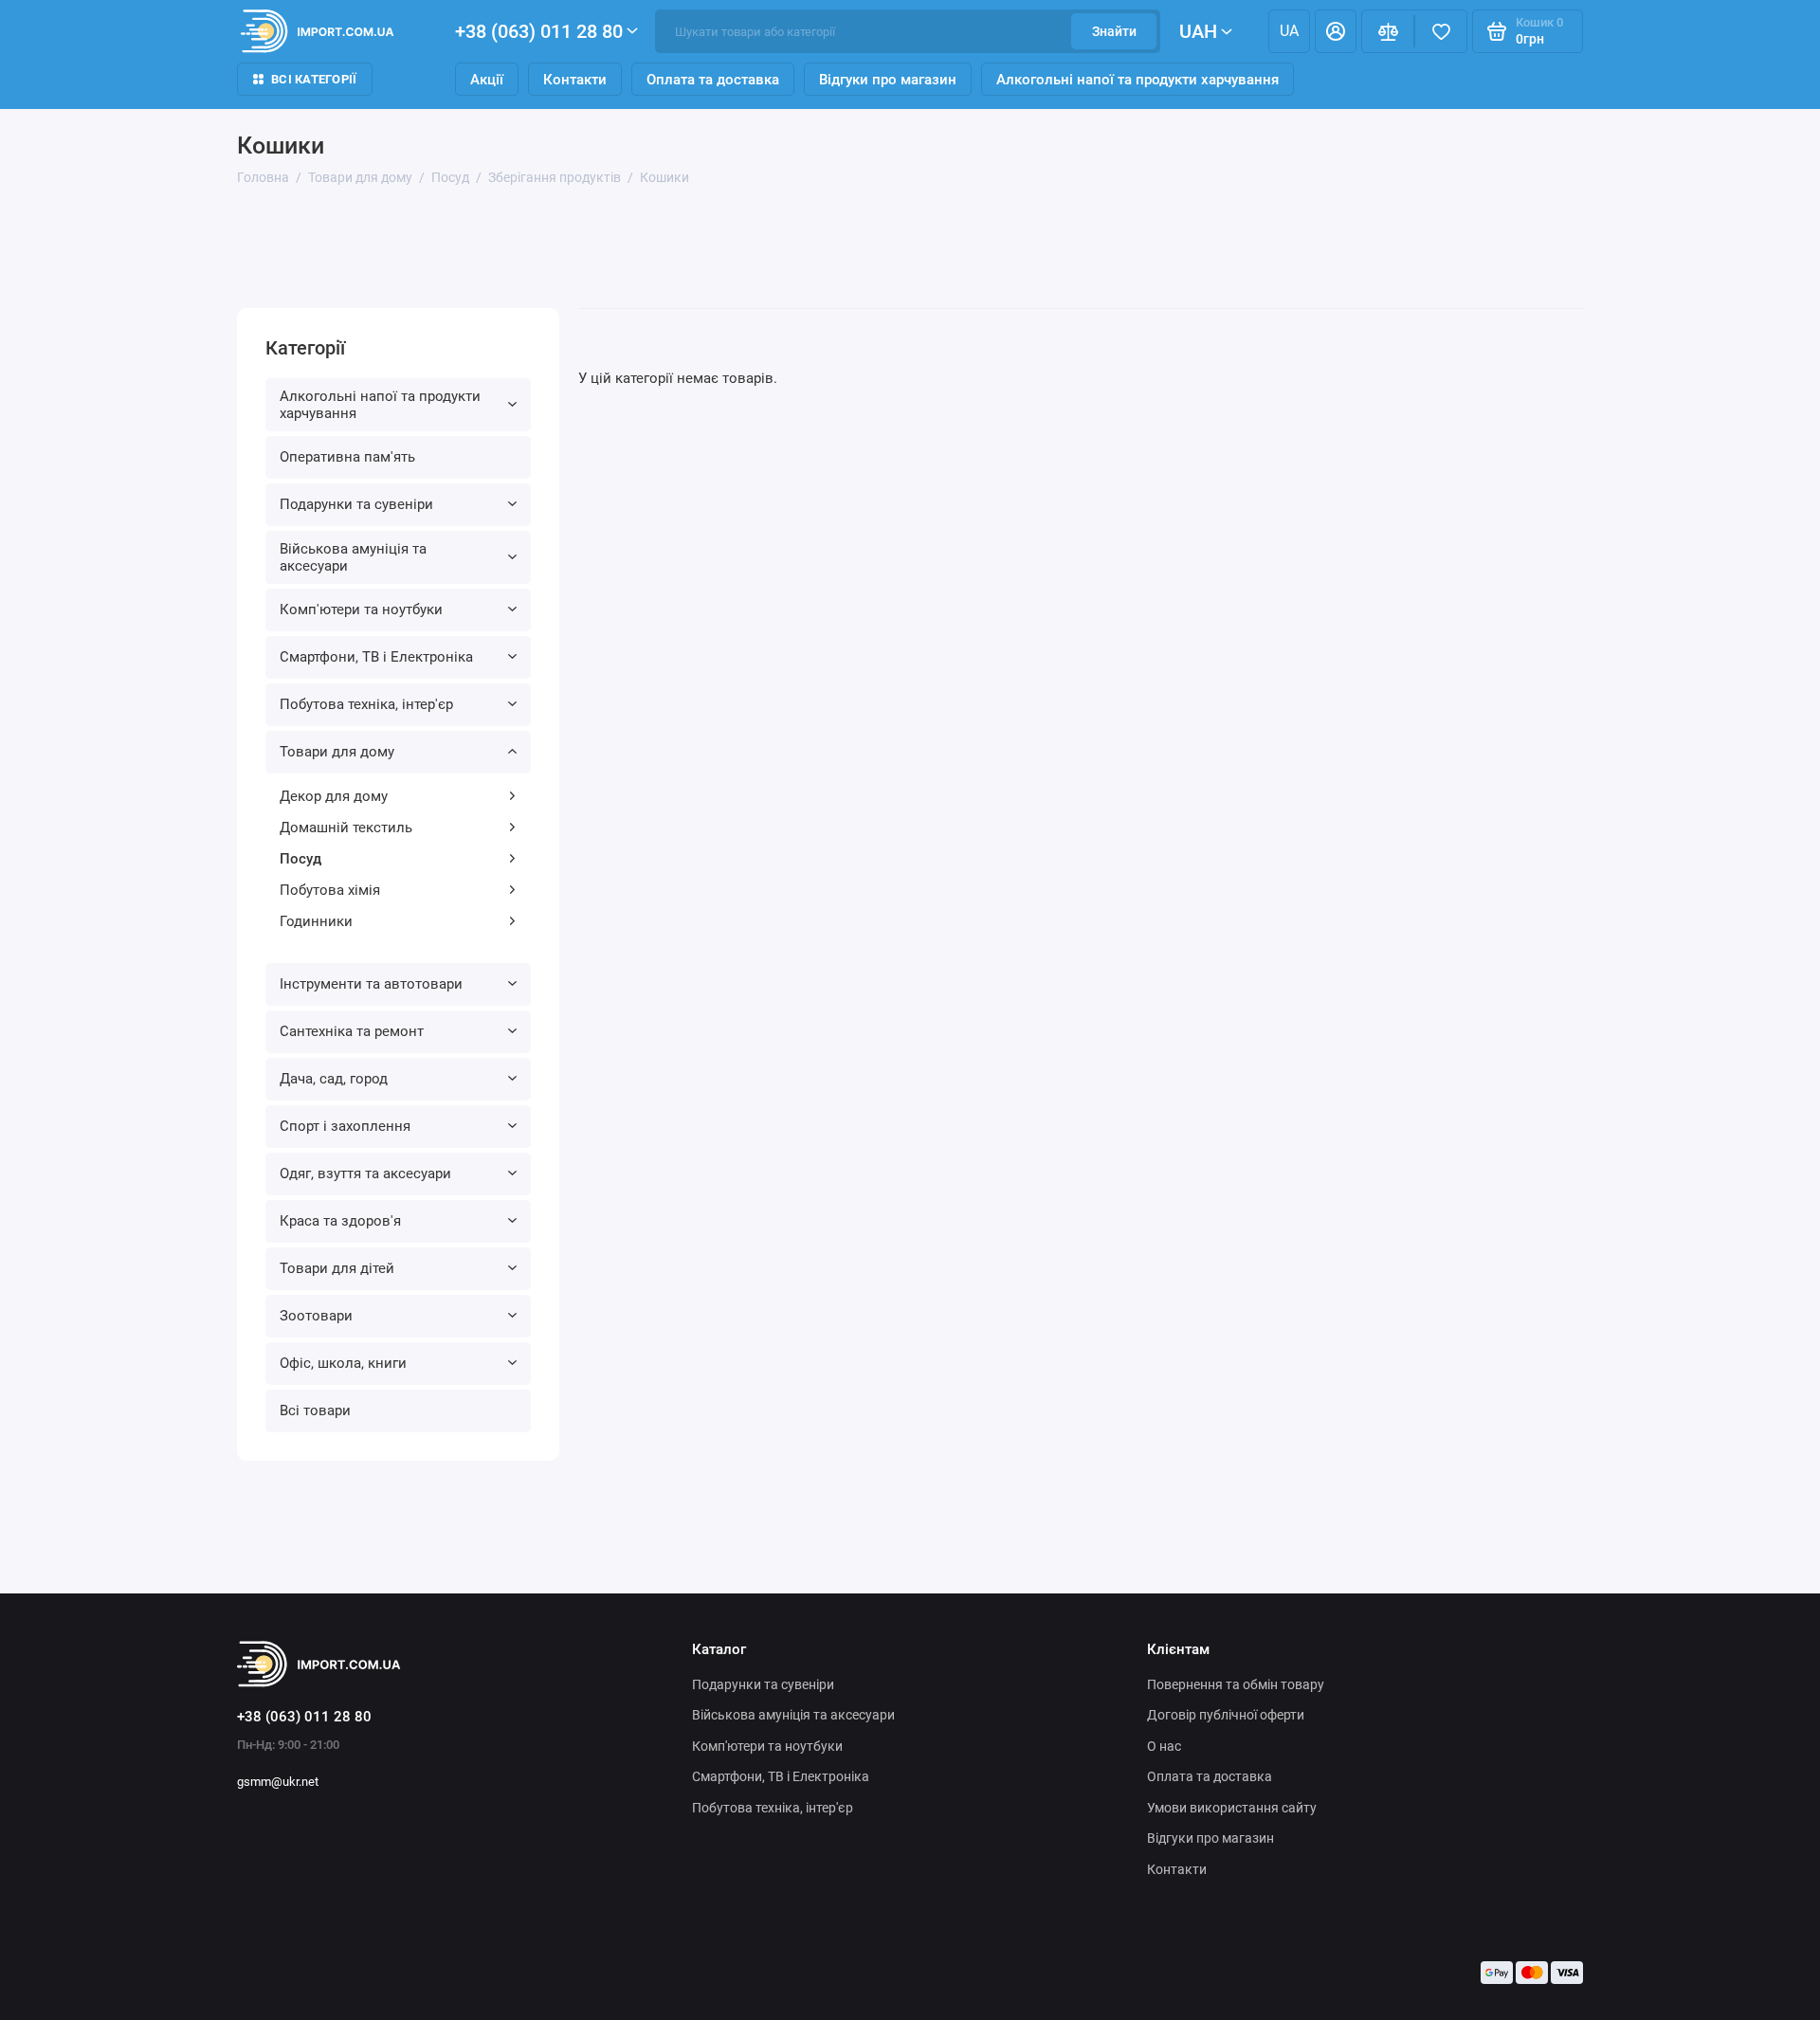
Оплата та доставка (713, 80)
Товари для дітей (337, 1268)
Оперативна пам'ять (347, 457)
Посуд (300, 859)
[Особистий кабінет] (1336, 31)
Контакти (575, 80)
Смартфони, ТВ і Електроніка (376, 657)
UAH (1198, 31)
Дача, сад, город (334, 1079)
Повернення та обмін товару (1236, 1684)
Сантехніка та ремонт (352, 1031)
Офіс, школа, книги (343, 1363)
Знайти (1114, 31)
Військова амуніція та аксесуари (353, 557)
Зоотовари (316, 1316)
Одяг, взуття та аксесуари (365, 1174)
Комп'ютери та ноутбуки (361, 610)
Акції (487, 80)
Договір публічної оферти (1226, 1715)
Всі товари (315, 1410)
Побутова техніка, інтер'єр (366, 704)
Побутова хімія (330, 890)
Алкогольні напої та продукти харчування (1137, 80)
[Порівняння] (1388, 31)
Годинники (316, 921)
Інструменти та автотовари (371, 984)
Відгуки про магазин (888, 80)
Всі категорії (314, 79)
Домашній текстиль (346, 828)
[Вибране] (1441, 31)
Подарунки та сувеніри (356, 504)
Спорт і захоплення (345, 1126)
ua (1289, 31)
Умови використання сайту (1232, 1808)
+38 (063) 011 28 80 (539, 31)
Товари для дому (337, 752)
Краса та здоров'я (340, 1221)
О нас (1164, 1746)
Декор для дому (334, 796)
